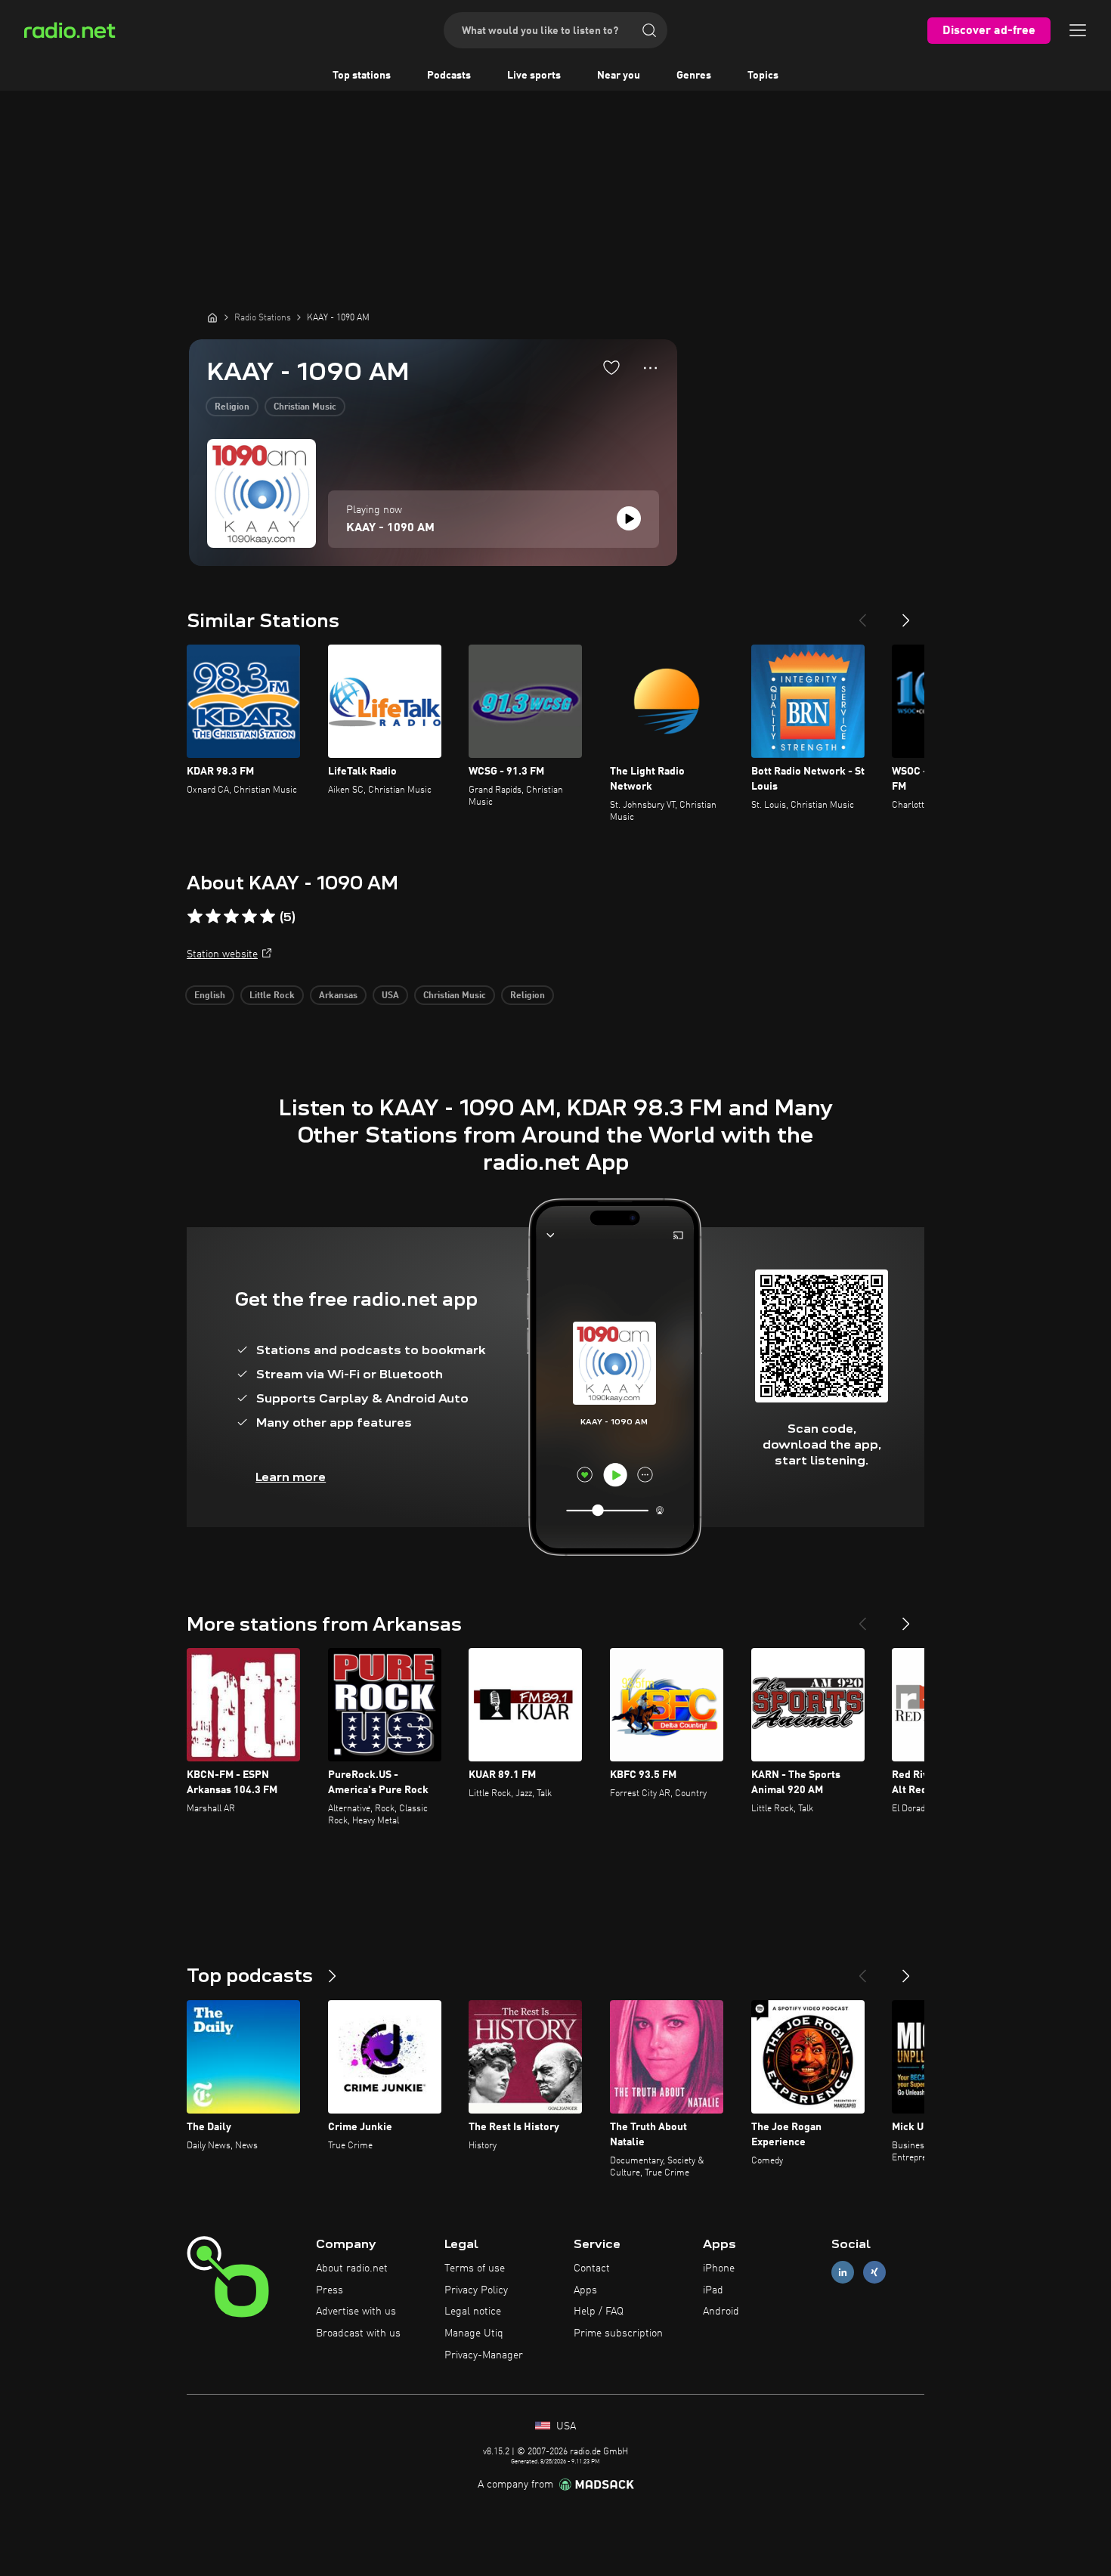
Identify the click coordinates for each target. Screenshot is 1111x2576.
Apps (585, 2290)
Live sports (534, 76)
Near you (619, 76)
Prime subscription (618, 2333)
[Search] (649, 30)
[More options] (650, 368)
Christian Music (305, 407)
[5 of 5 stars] (268, 917)
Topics (763, 76)
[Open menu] (1078, 30)
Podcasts (449, 76)
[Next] (906, 614)
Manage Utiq (474, 2333)
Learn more (291, 1477)
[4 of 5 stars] (249, 917)
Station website (222, 954)
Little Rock (272, 996)
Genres (694, 76)
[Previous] (862, 614)
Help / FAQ (599, 2312)
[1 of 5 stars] (195, 917)
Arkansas (338, 996)
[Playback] (629, 518)
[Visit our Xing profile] (874, 2272)
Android (721, 2312)
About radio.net (352, 2268)
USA (390, 996)
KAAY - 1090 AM (390, 528)
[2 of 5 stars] (213, 917)
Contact (592, 2268)
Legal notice (473, 2312)
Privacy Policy (476, 2290)
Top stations (362, 76)
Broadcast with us (358, 2333)
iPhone (719, 2268)
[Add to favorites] (611, 367)
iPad (713, 2290)
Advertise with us (356, 2312)
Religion (232, 407)
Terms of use (475, 2268)
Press (330, 2290)
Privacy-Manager (484, 2355)
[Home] (212, 317)
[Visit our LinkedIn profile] (843, 2272)
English (210, 996)
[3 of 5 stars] (231, 917)
